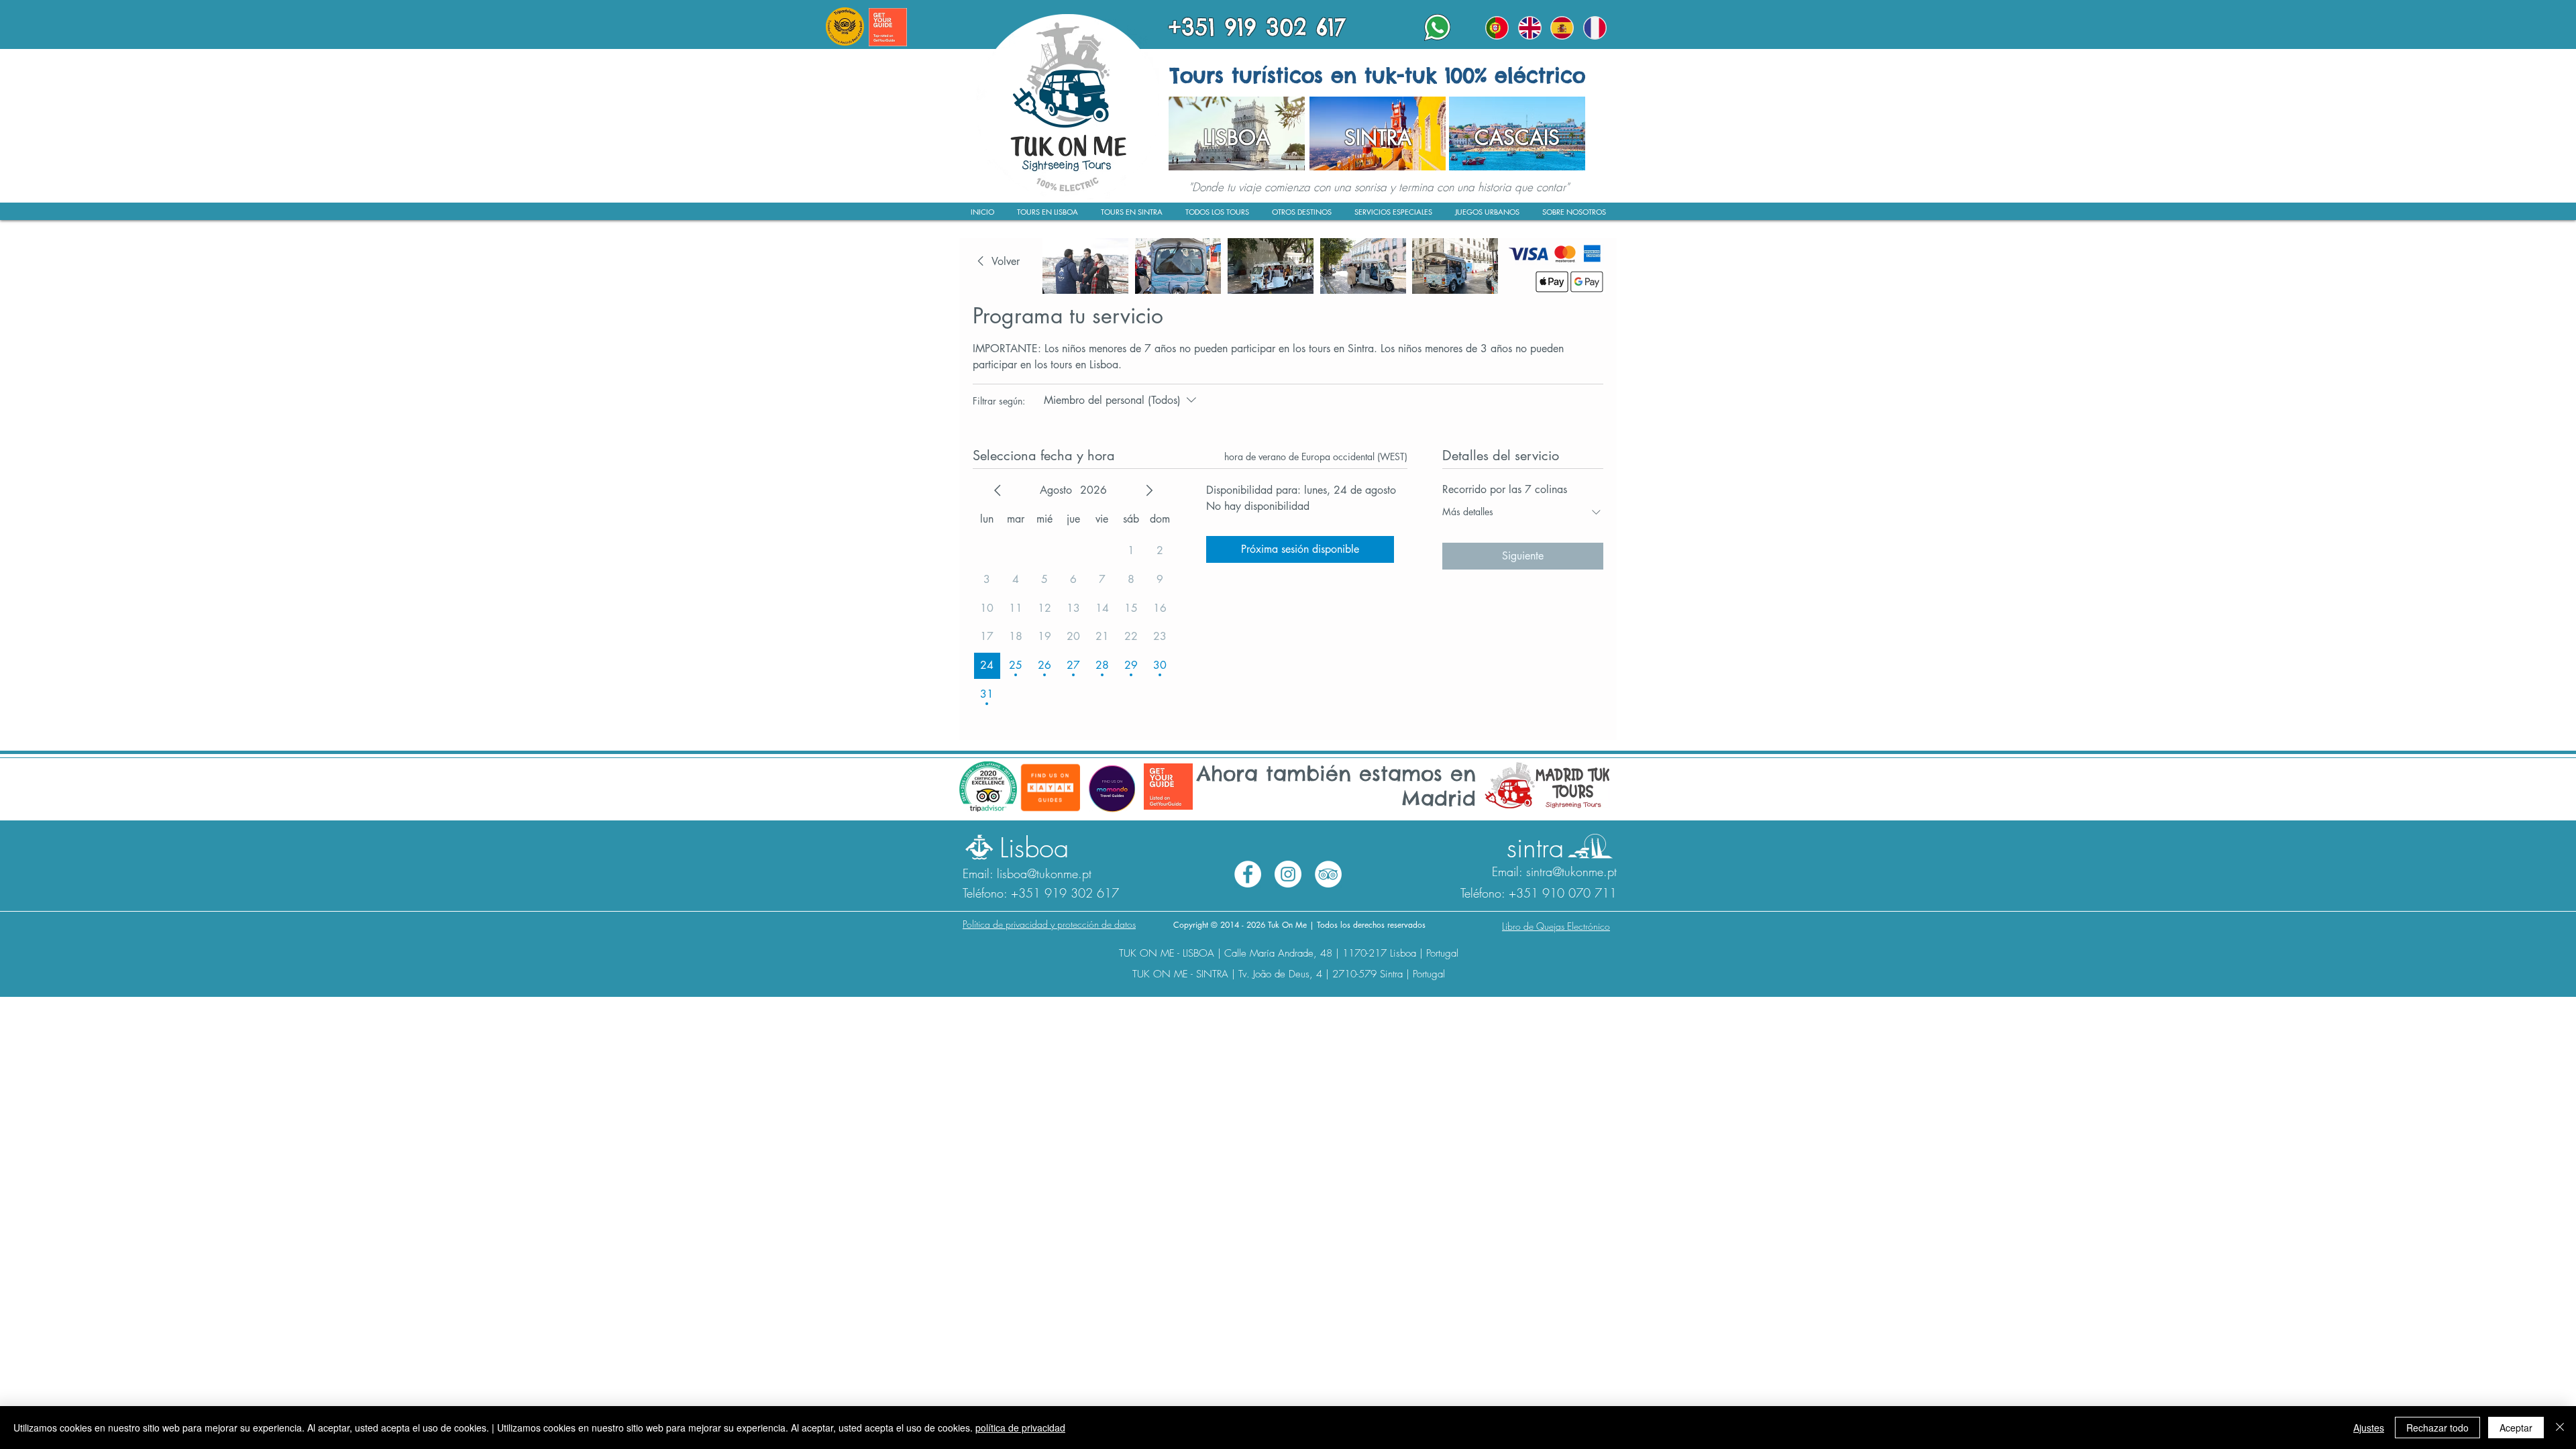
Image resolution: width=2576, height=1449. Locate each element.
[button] (1574, 216)
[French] (1595, 28)
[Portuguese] (1497, 28)
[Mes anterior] (998, 490)
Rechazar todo (2437, 1428)
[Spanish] (1562, 28)
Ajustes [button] (2369, 1428)
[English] (1530, 28)
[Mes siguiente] (1149, 490)
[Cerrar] (2560, 1428)
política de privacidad (1020, 1428)
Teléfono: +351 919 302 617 (1041, 893)
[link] (996, 262)
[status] (1316, 457)
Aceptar (2516, 1428)
